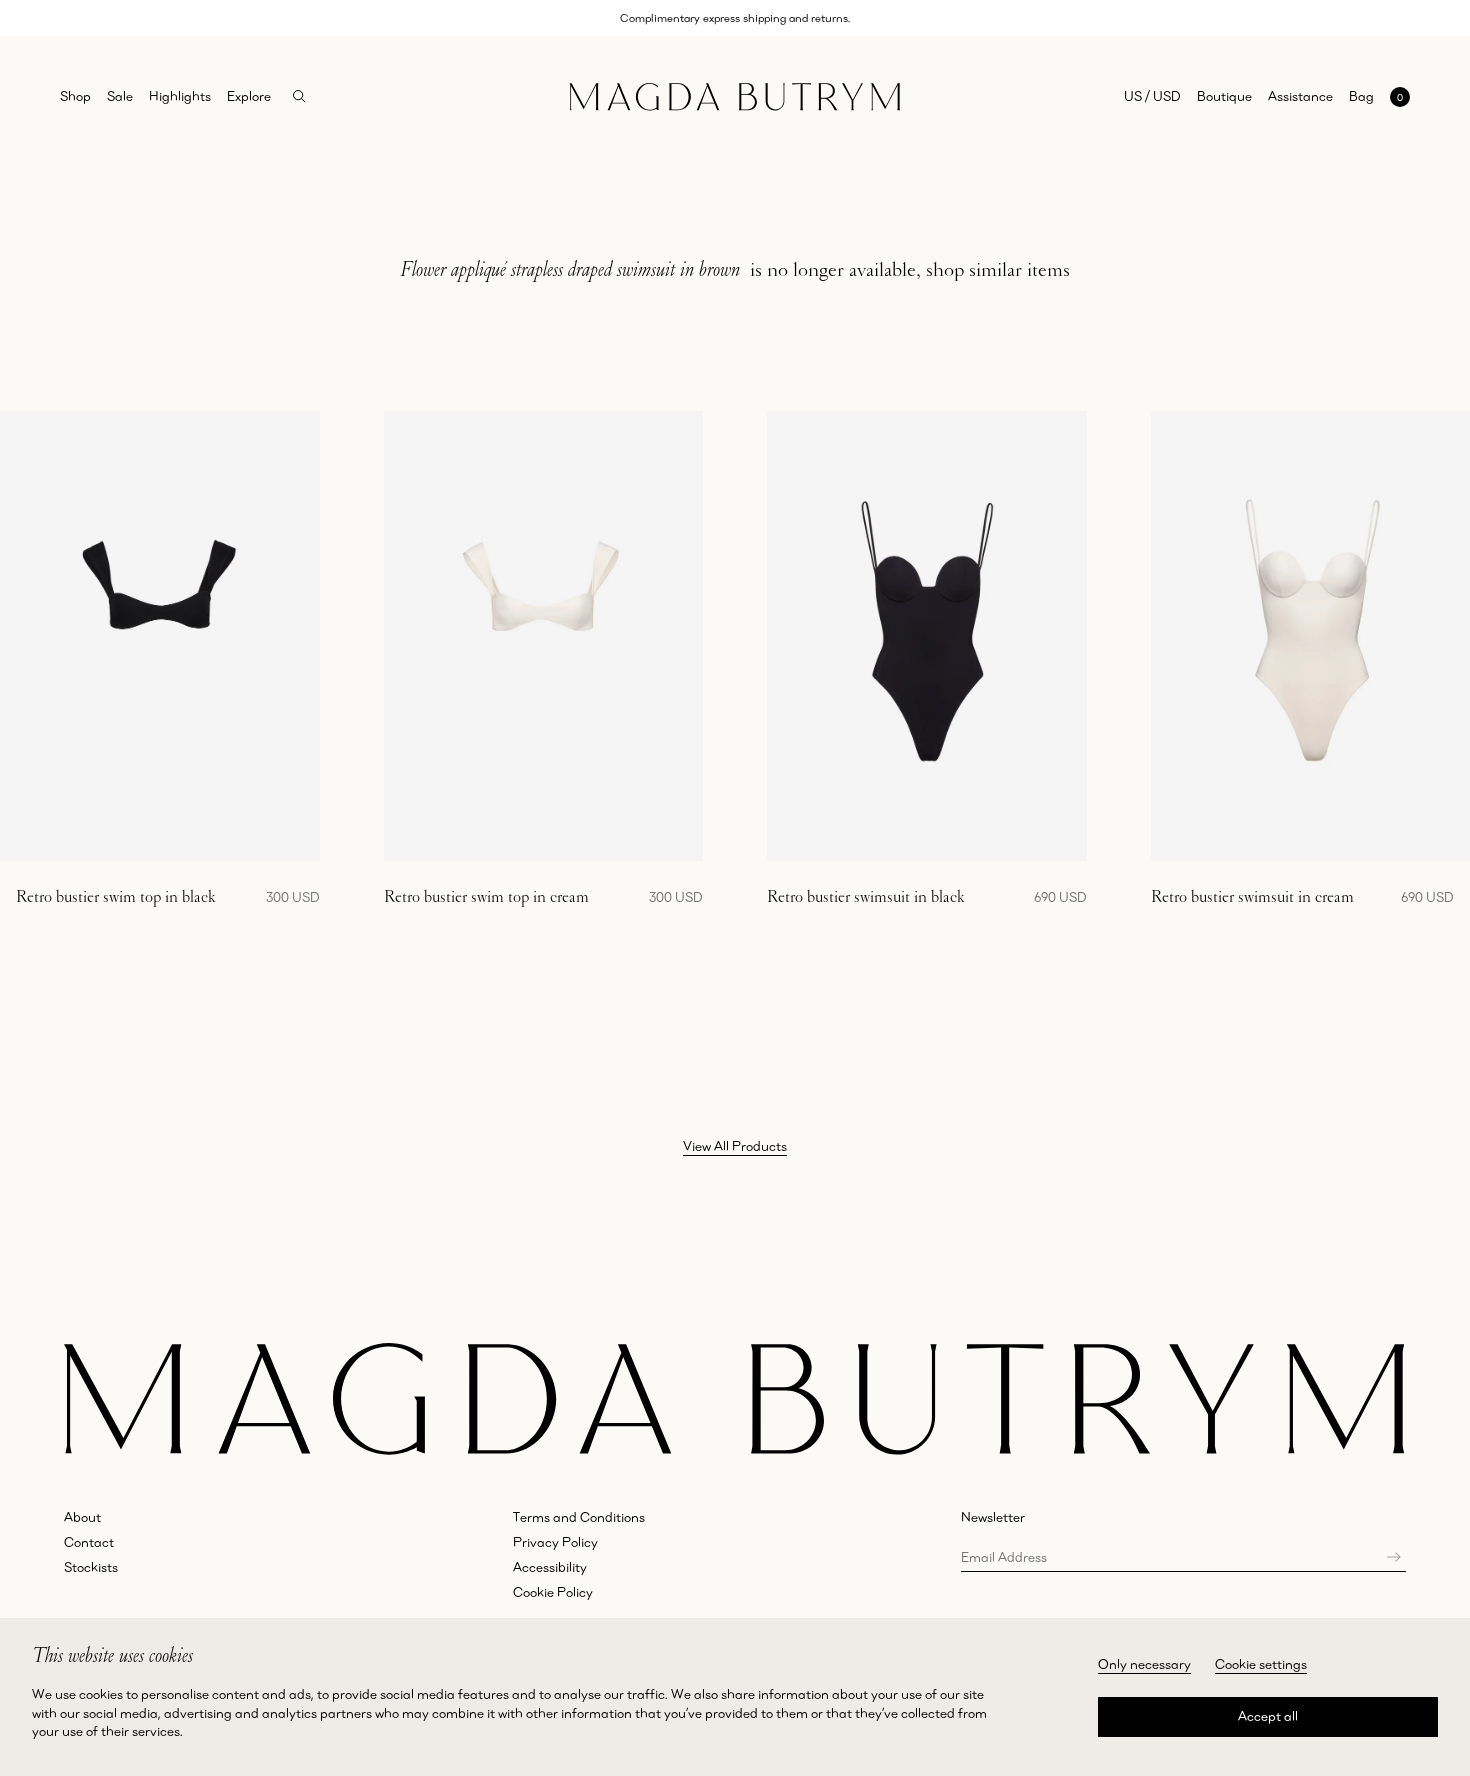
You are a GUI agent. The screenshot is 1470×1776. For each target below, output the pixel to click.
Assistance (1300, 96)
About (82, 1517)
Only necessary (1144, 1664)
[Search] (299, 96)
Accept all (1268, 1716)
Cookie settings (1261, 1664)
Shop (75, 96)
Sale (120, 96)
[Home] (735, 96)
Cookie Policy (553, 1592)
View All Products (735, 1146)
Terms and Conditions (579, 1517)
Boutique (1224, 96)
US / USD (1152, 96)
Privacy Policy (555, 1542)
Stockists (91, 1567)
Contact (89, 1542)
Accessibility (550, 1567)
